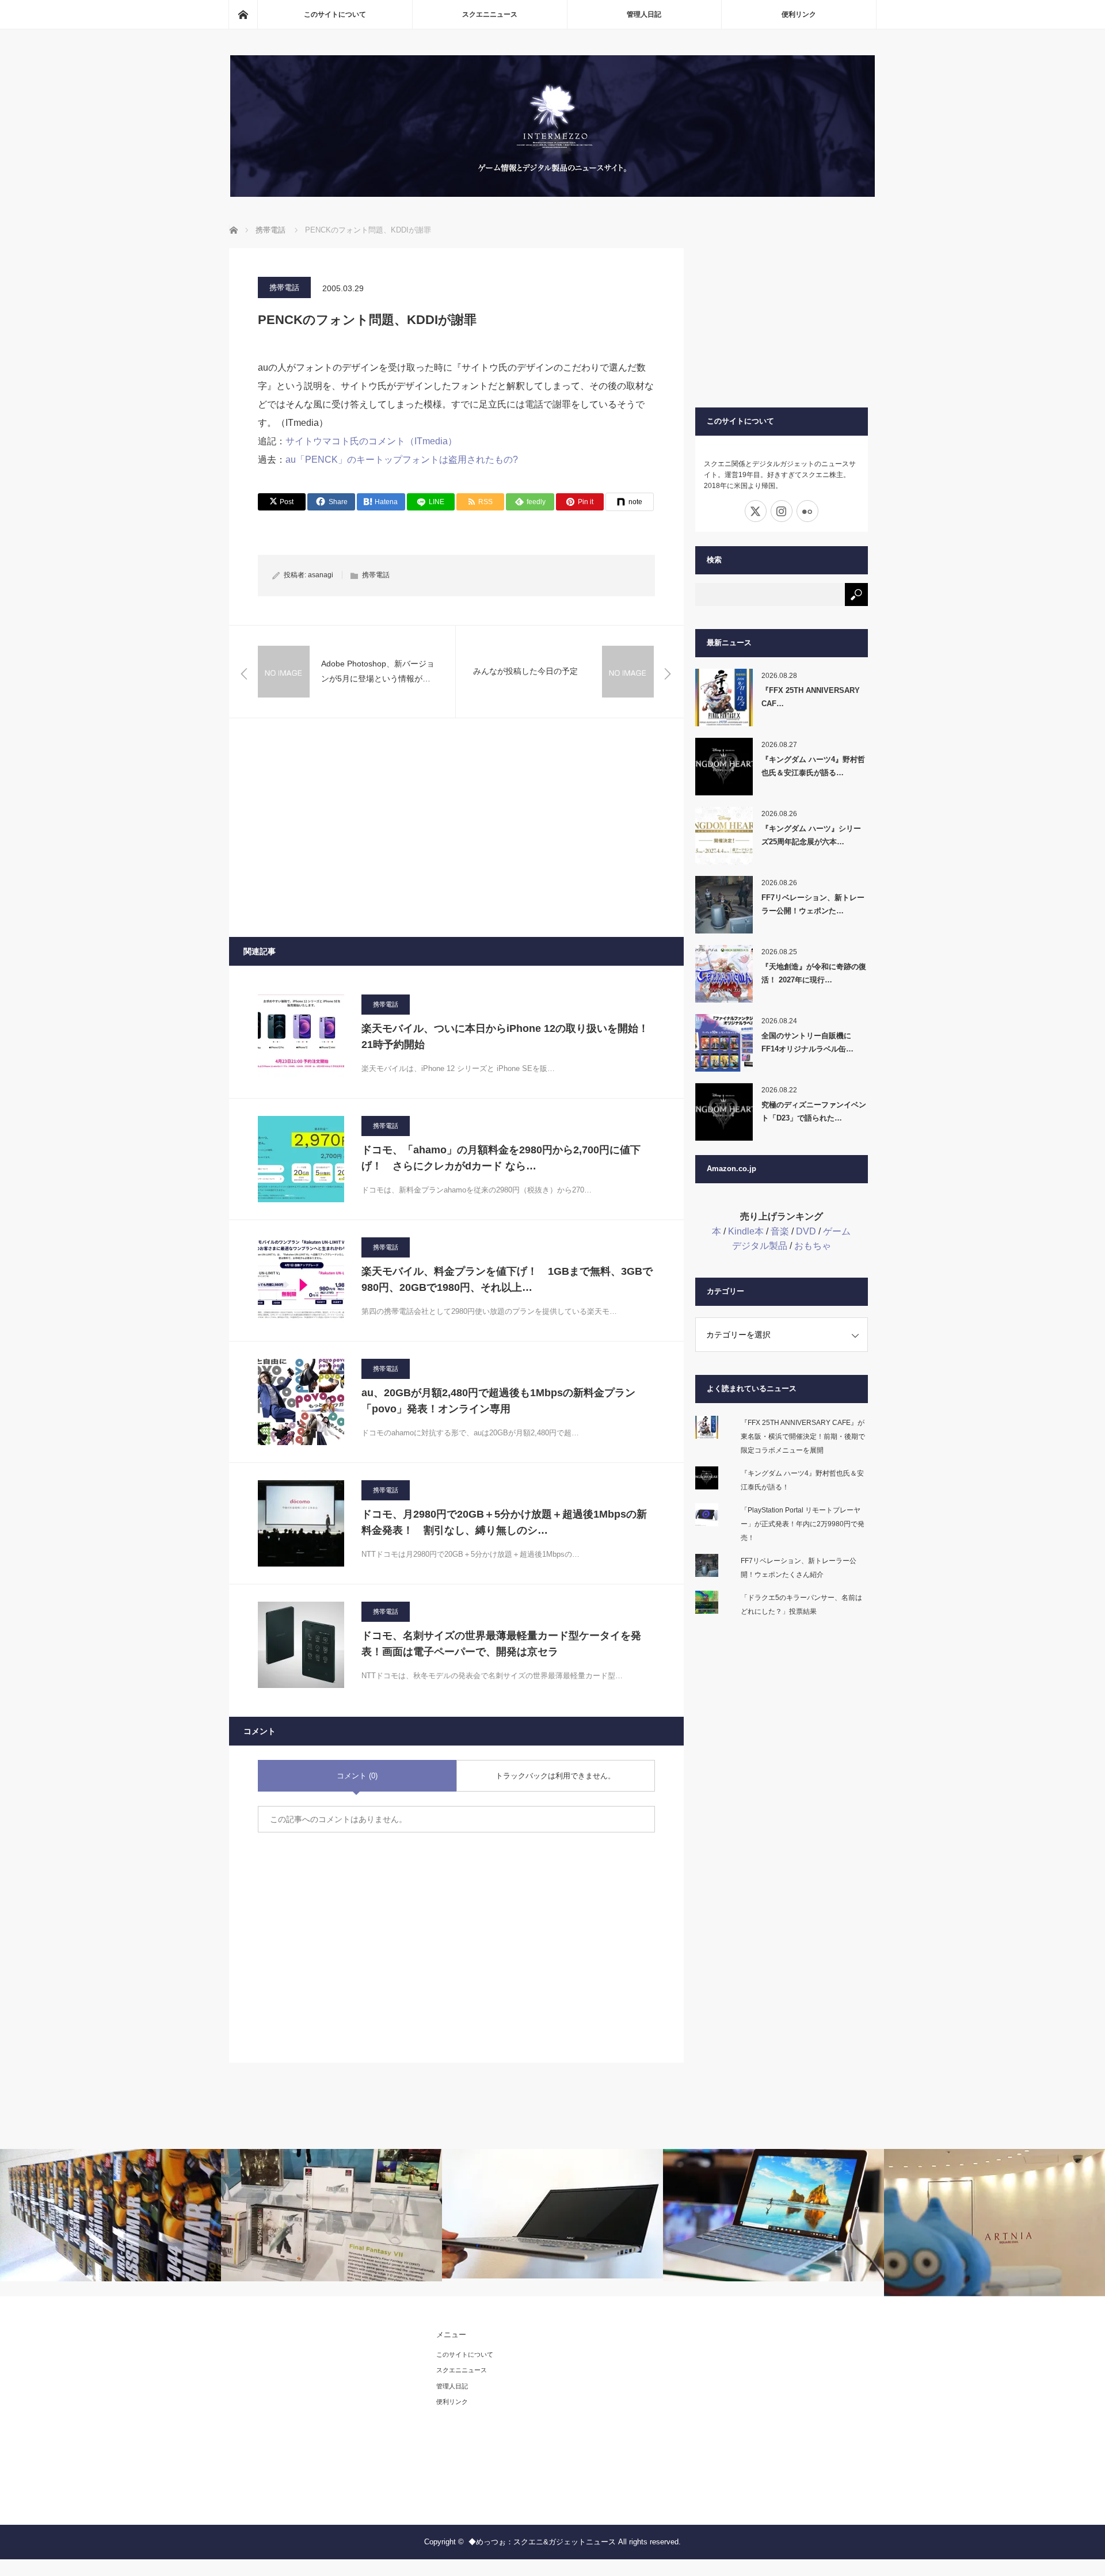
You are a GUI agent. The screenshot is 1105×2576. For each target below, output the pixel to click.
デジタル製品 (760, 1246)
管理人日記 (644, 14)
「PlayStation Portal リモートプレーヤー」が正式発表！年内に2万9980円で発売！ (803, 1524)
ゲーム (837, 1231)
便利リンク (799, 14)
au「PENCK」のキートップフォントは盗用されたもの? (402, 460)
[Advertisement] (456, 828)
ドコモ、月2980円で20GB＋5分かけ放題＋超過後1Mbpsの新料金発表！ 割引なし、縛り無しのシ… (504, 1523)
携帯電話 (284, 287)
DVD (806, 1231)
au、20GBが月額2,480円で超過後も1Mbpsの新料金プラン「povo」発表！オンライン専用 (498, 1401)
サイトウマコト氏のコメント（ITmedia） (371, 441)
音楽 (780, 1231)
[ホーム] (243, 14)
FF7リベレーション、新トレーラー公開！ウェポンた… (813, 904)
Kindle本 (746, 1231)
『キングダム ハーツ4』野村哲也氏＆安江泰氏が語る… (813, 766)
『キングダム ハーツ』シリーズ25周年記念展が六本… (811, 835)
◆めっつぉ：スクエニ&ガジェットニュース (542, 2542)
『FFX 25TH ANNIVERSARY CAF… (811, 697)
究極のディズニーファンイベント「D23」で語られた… (814, 1111)
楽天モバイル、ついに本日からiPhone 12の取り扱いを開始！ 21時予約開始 (508, 1037)
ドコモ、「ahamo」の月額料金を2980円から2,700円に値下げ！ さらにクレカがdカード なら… (501, 1158)
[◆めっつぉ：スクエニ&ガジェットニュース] (552, 194)
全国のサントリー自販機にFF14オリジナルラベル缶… (807, 1042)
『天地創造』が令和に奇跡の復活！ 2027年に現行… (814, 973)
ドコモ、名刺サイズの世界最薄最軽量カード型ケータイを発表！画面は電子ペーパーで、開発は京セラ (501, 1644)
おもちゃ (813, 1246)
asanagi (321, 575)
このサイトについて (335, 14)
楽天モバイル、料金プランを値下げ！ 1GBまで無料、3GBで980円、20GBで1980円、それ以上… (507, 1280)
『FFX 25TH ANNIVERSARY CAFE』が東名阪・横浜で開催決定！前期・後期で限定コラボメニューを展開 (803, 1436)
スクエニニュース (490, 14)
